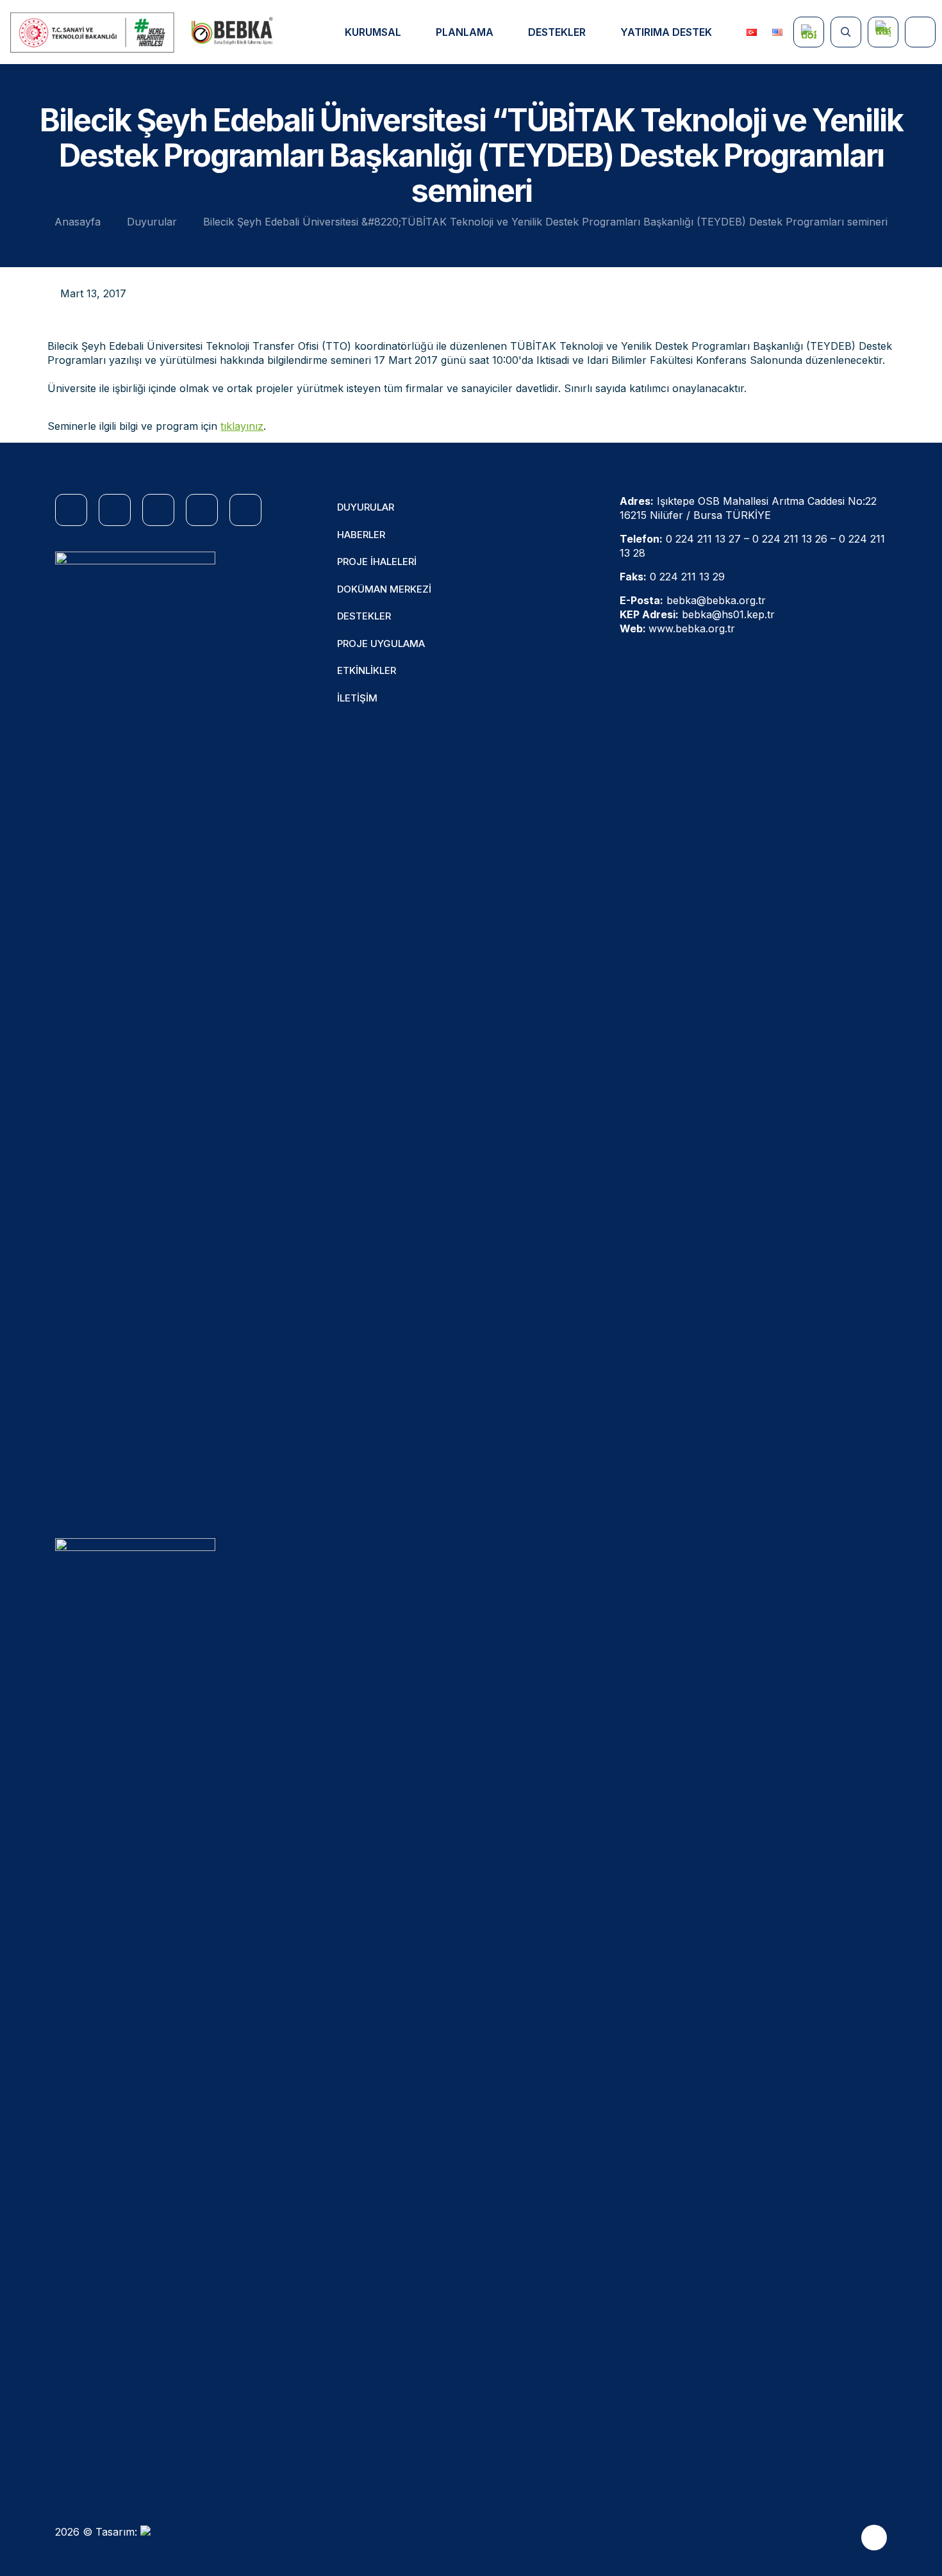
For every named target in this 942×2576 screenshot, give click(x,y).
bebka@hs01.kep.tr (728, 614)
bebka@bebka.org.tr (716, 600)
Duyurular (152, 222)
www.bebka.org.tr (692, 628)
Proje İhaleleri (377, 562)
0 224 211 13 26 (790, 539)
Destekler (364, 616)
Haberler (361, 535)
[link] (135, 1032)
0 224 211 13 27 (703, 539)
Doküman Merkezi (384, 589)
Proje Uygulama (381, 644)
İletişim (357, 698)
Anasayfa (78, 222)
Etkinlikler (367, 670)
